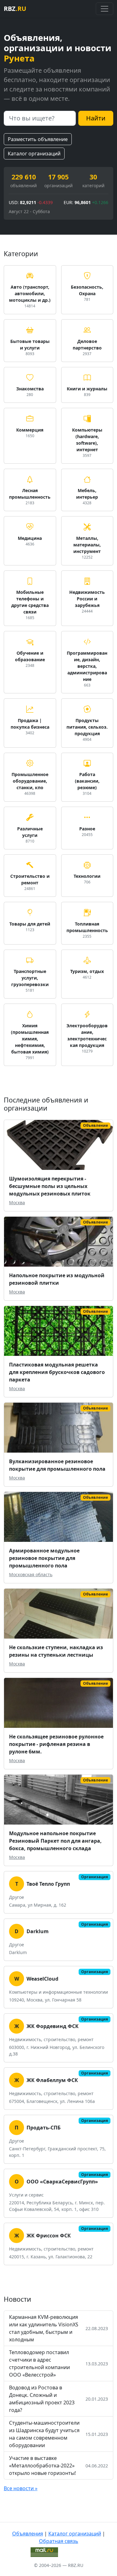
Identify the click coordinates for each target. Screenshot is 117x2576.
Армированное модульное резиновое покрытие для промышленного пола (44, 1558)
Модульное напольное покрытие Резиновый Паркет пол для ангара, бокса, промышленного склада (55, 1841)
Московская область (31, 1574)
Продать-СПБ (44, 2128)
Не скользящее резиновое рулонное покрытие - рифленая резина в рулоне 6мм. (56, 1744)
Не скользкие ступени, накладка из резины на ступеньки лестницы (56, 1651)
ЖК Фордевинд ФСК (53, 2026)
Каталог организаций (34, 154)
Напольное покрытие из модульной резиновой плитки (57, 1279)
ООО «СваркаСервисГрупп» (62, 2182)
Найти (96, 118)
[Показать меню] (105, 9)
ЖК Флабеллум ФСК (52, 2080)
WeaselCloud (42, 1979)
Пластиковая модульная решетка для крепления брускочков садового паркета (57, 1372)
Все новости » (21, 2488)
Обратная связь (59, 2541)
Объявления (28, 2534)
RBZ (15, 9)
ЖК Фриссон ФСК (49, 2236)
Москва (17, 1202)
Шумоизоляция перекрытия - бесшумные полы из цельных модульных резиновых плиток (50, 1186)
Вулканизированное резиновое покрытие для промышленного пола (57, 1465)
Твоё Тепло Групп (48, 1884)
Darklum (38, 1931)
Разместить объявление (38, 139)
